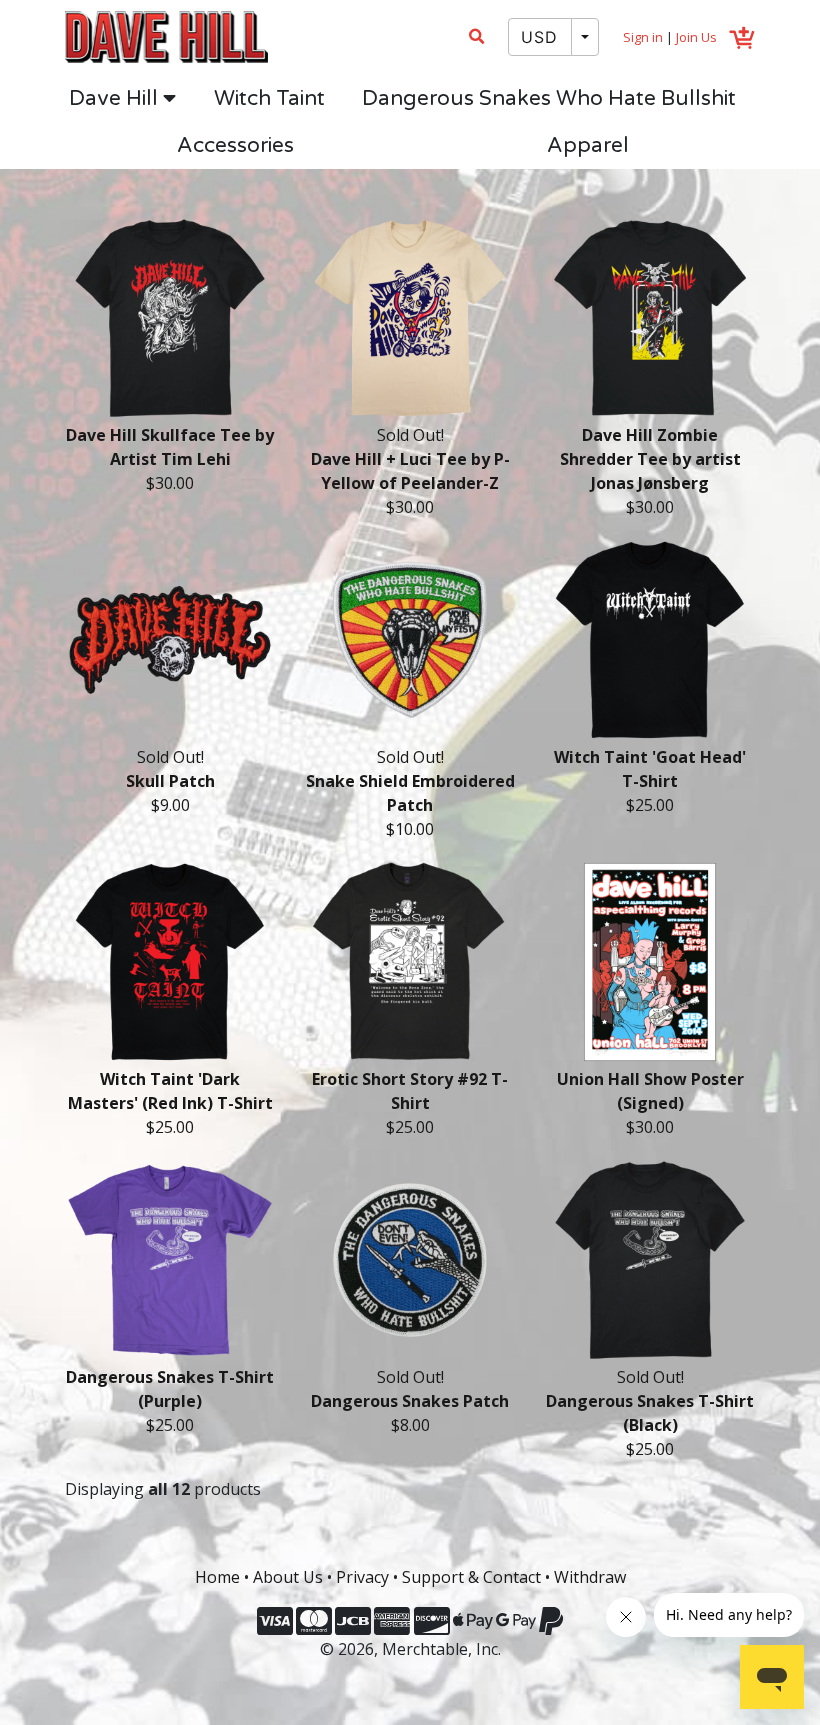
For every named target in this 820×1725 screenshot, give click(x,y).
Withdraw (590, 1577)
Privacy (362, 1577)
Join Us (696, 37)
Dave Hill (116, 98)
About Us (288, 1577)
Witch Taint (269, 98)
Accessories (235, 145)
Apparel (588, 145)
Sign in (643, 37)
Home (217, 1577)
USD (540, 37)
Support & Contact (471, 1577)
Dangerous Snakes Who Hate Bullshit (549, 98)
